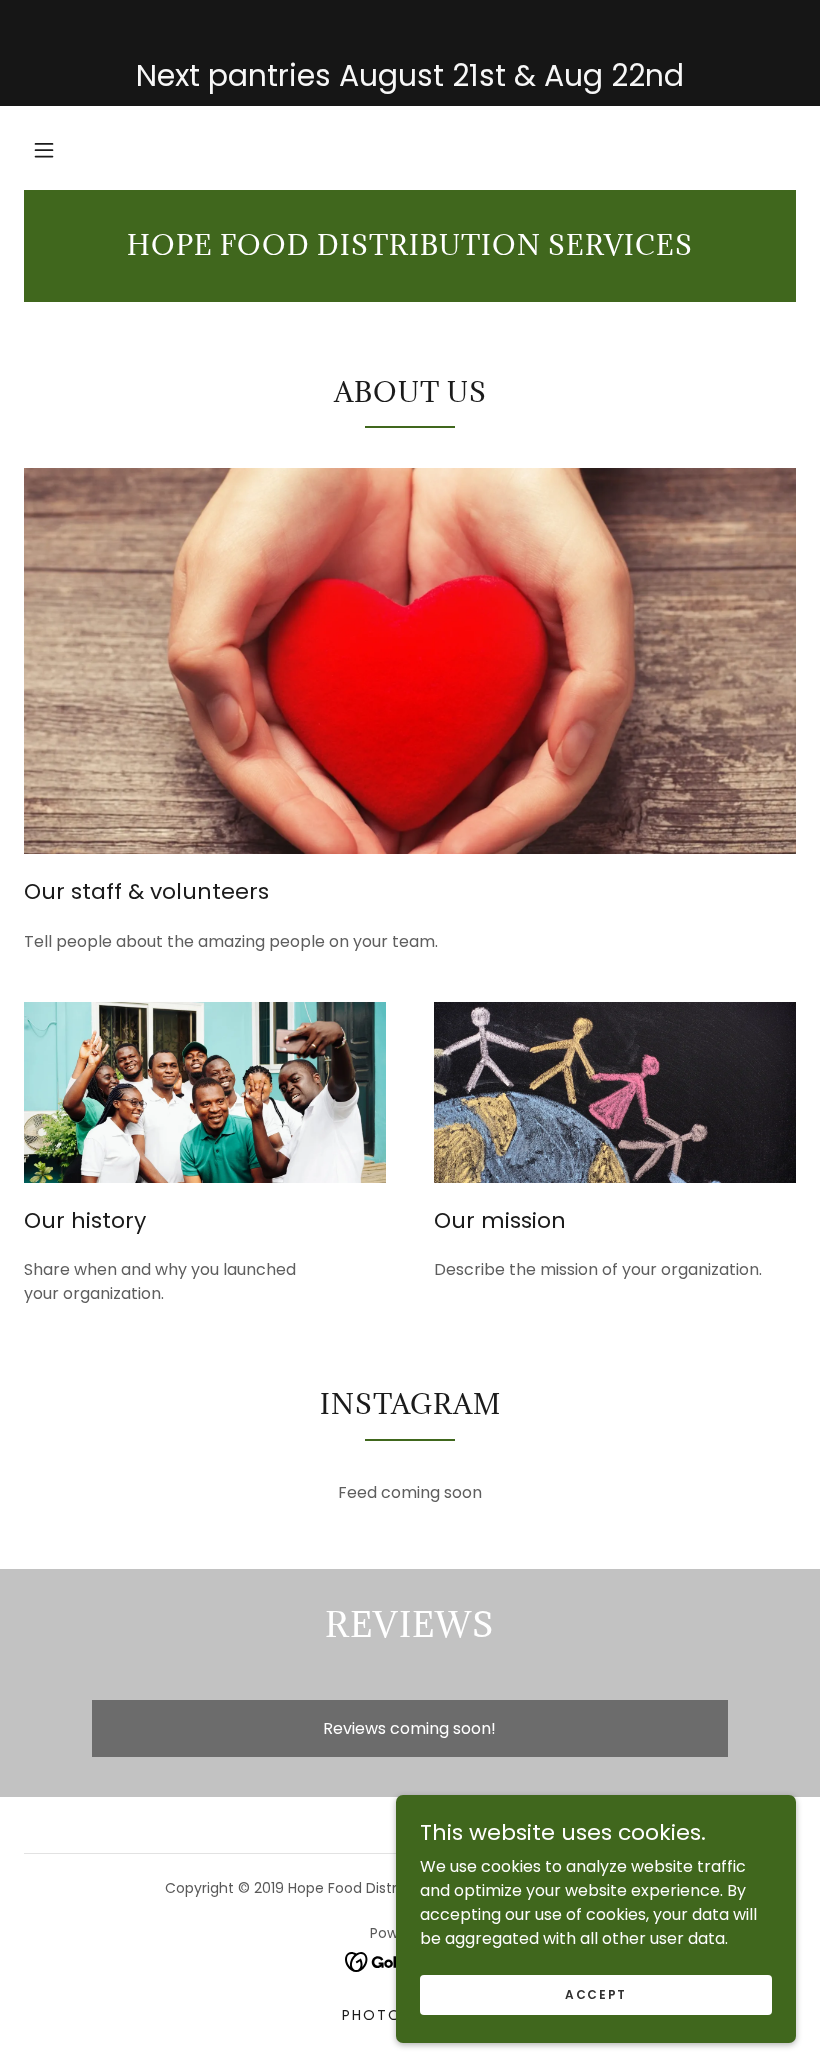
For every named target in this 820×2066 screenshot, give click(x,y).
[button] (44, 150)
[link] (410, 249)
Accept (596, 1993)
